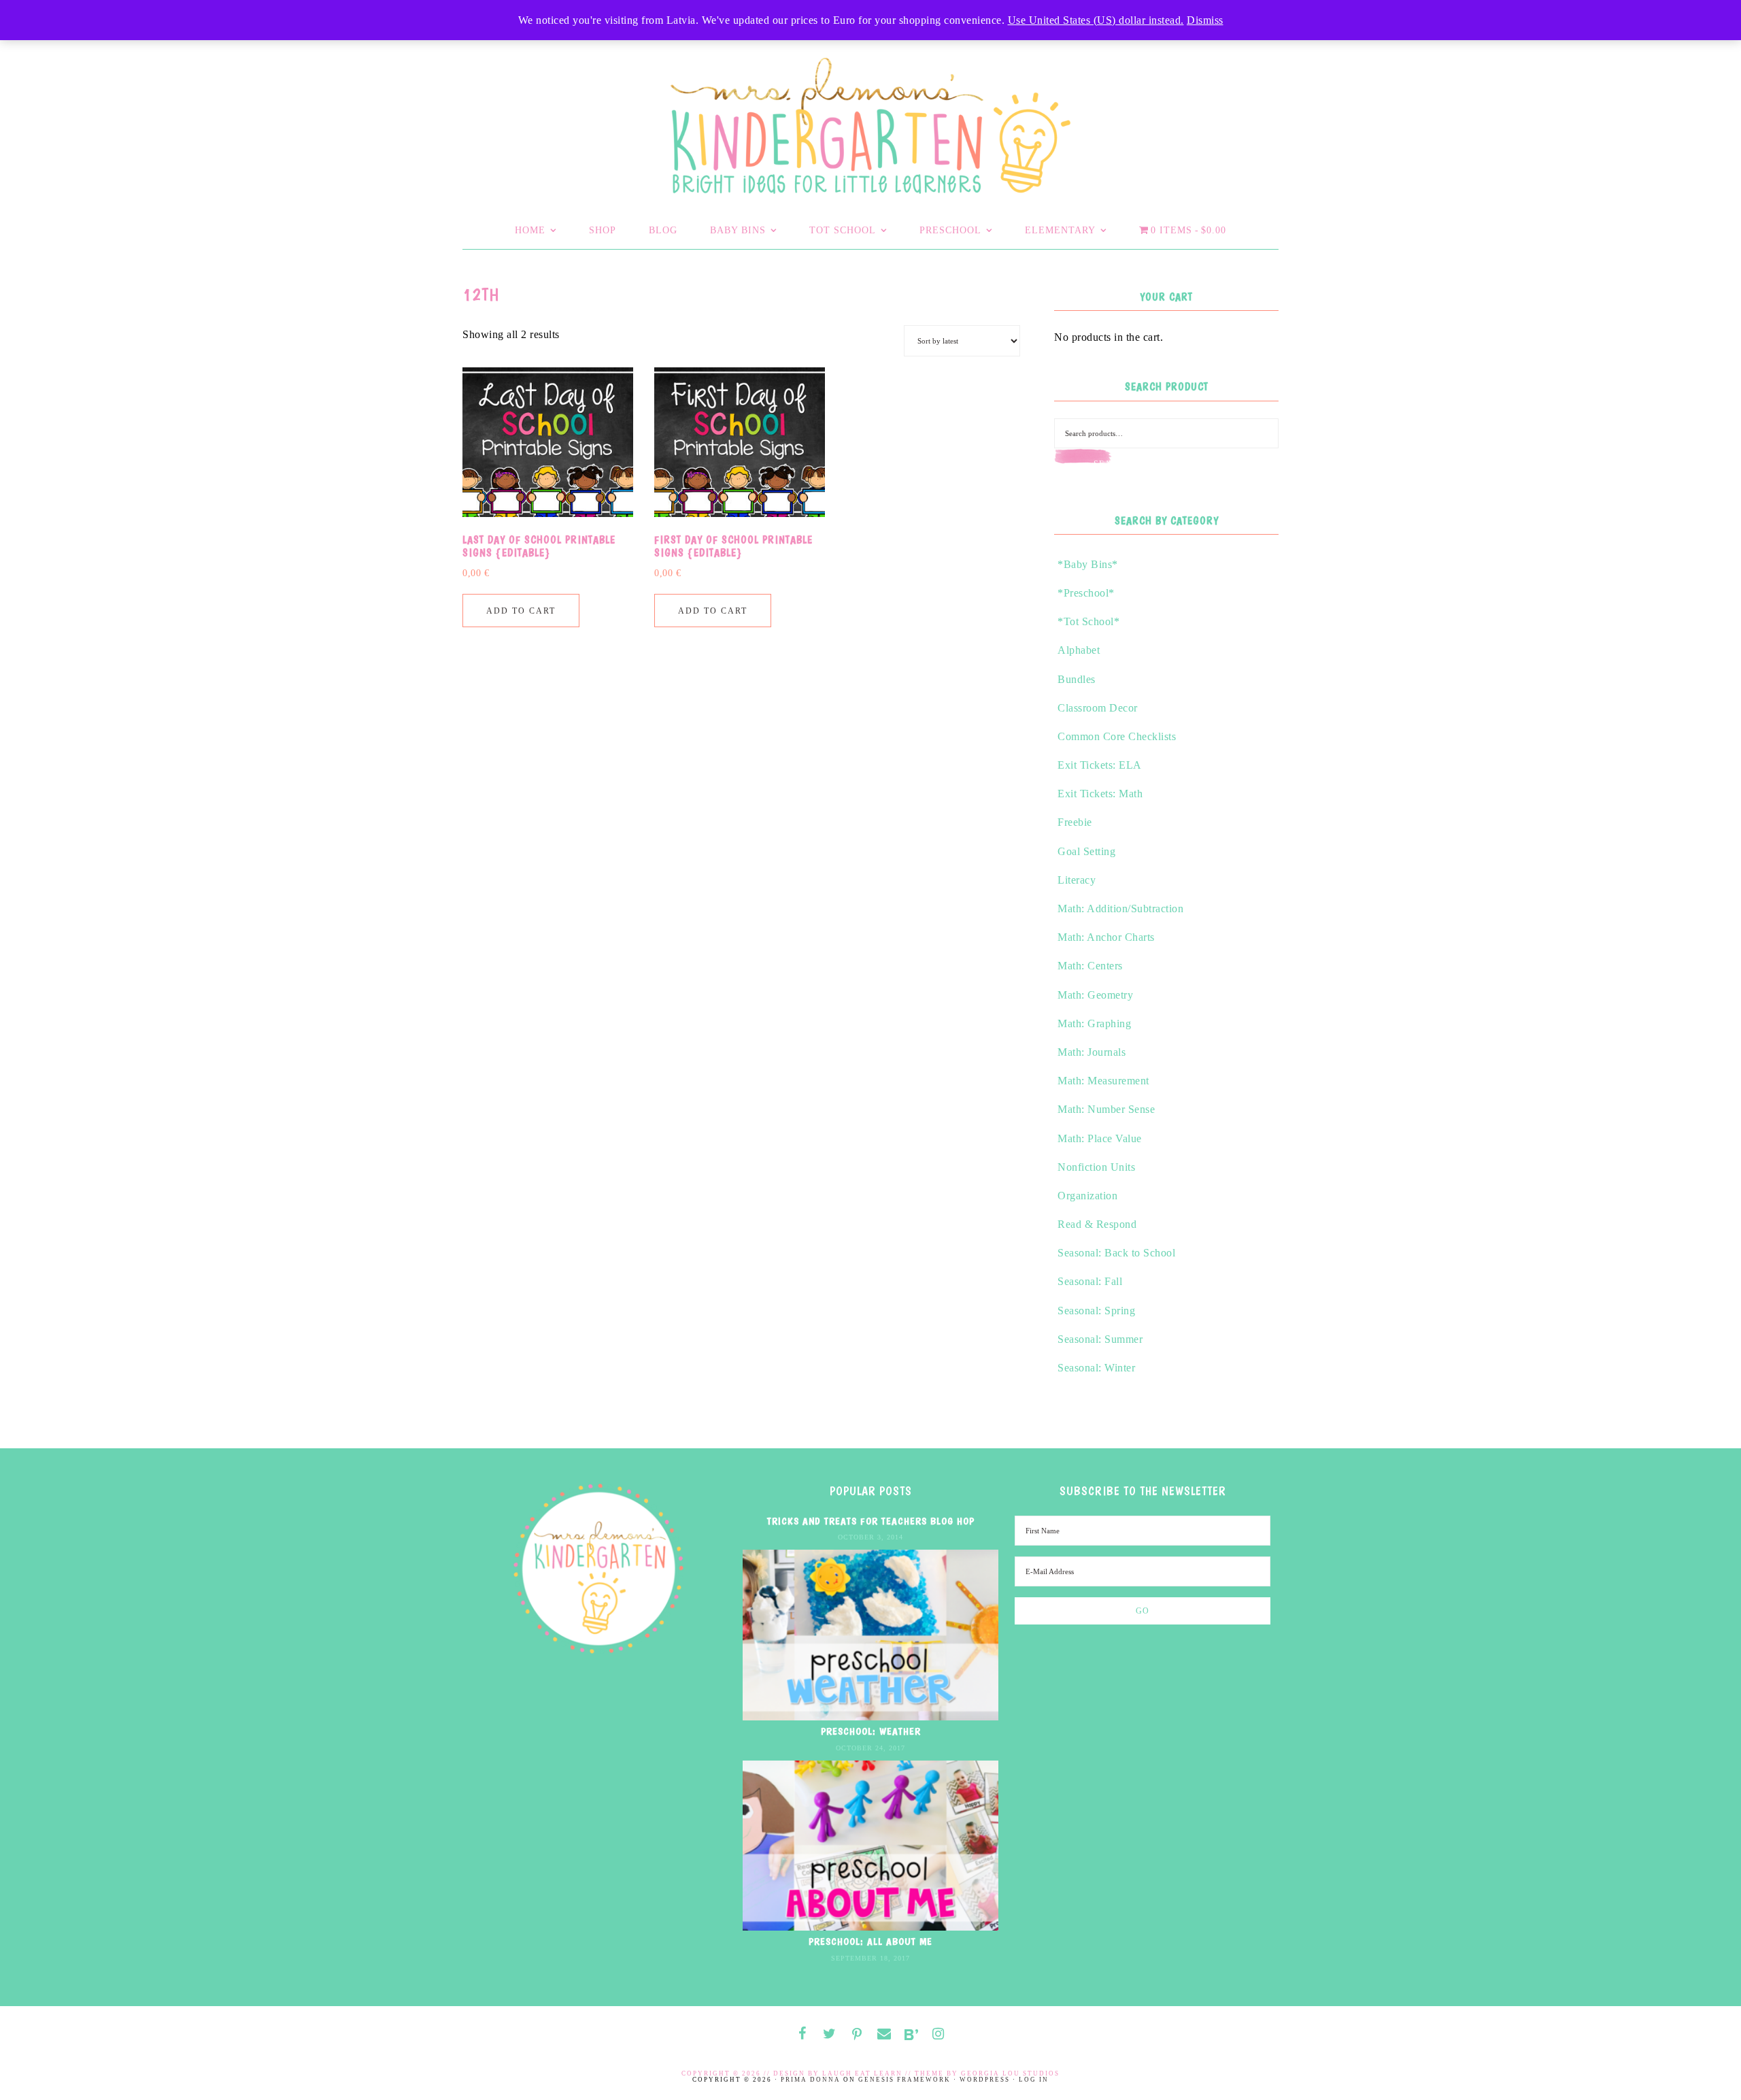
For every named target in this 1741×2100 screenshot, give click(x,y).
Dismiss (1205, 20)
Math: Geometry (1095, 995)
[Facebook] (802, 2034)
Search (1112, 464)
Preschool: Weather (871, 1731)
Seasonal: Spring (1096, 1311)
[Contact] (884, 2034)
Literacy (1077, 880)
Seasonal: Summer (1100, 1339)
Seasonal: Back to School (1116, 1253)
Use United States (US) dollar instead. (1096, 20)
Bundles (1077, 679)
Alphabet (1079, 650)
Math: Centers (1090, 966)
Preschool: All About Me (870, 1941)
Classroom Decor (1098, 708)
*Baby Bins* (1088, 564)
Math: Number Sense (1106, 1109)
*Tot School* (1088, 621)
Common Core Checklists (1117, 736)
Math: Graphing (1094, 1023)
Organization (1087, 1196)
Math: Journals (1092, 1052)
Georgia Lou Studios (1010, 2073)
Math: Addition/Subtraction (1120, 909)
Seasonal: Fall (1090, 1281)
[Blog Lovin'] (911, 2035)
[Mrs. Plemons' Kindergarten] (870, 122)
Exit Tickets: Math (1100, 794)
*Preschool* (1086, 593)
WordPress (985, 2080)
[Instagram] (939, 2034)
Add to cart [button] (521, 611)
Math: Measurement (1103, 1081)
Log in (1034, 2080)
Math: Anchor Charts (1106, 937)
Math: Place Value (1100, 1138)
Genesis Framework (905, 2080)
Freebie (1075, 822)
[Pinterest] (857, 2035)
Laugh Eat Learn (862, 2073)
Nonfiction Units (1096, 1167)
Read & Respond (1097, 1224)
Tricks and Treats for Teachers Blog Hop (871, 1521)
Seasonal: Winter (1096, 1368)
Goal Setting (1086, 851)
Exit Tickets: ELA (1100, 765)
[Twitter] (830, 2034)
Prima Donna (811, 2080)
